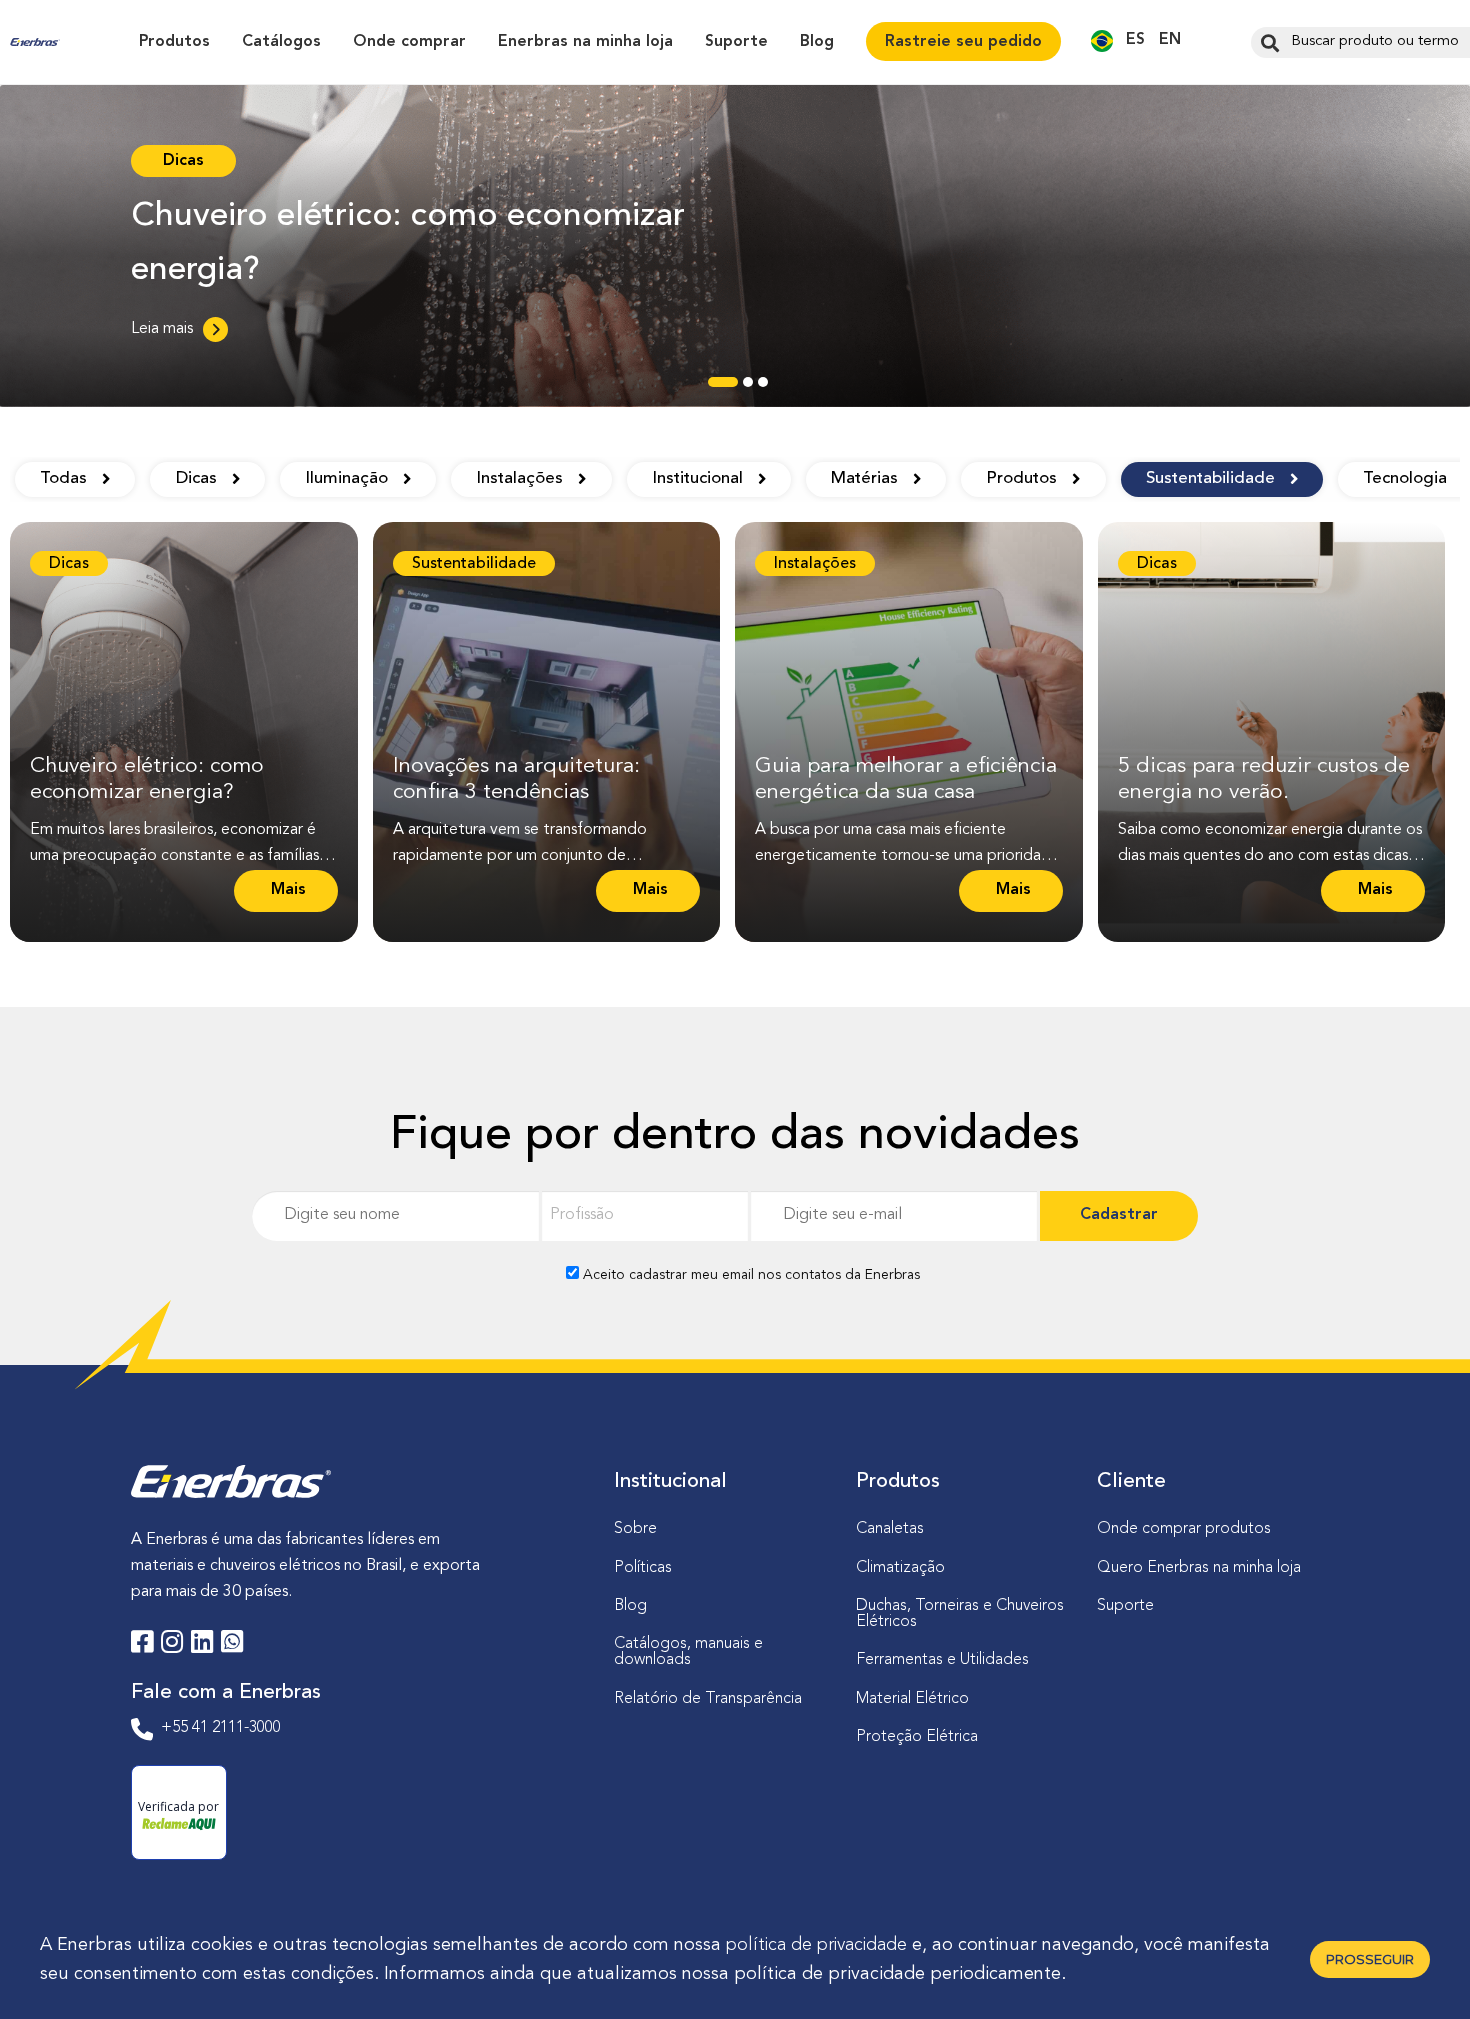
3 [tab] (763, 387)
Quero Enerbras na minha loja (1199, 1568)
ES (1135, 40)
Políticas (643, 1568)
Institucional (697, 478)
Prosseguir (1370, 1959)
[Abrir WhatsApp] (1420, 1968)
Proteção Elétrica (917, 1737)
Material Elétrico (912, 1699)
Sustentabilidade (1210, 478)
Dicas (196, 478)
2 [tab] (748, 387)
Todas (63, 478)
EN (1170, 40)
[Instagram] (172, 1645)
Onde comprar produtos (1184, 1529)
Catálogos (281, 42)
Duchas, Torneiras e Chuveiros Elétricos (960, 1614)
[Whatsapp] (232, 1645)
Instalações (519, 478)
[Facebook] (142, 1645)
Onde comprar (409, 42)
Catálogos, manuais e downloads (688, 1652)
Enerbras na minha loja (585, 42)
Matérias (864, 478)
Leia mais (162, 329)
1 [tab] (718, 387)
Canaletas (890, 1529)
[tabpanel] (735, 246)
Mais (286, 897)
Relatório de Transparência (708, 1699)
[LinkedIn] (202, 1645)
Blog (817, 42)
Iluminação (346, 478)
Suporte (736, 42)
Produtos (174, 42)
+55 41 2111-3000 (221, 1728)
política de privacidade (816, 1945)
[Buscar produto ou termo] (1267, 42)
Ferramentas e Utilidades (942, 1660)
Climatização (900, 1568)
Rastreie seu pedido (963, 42)
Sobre (635, 1529)
